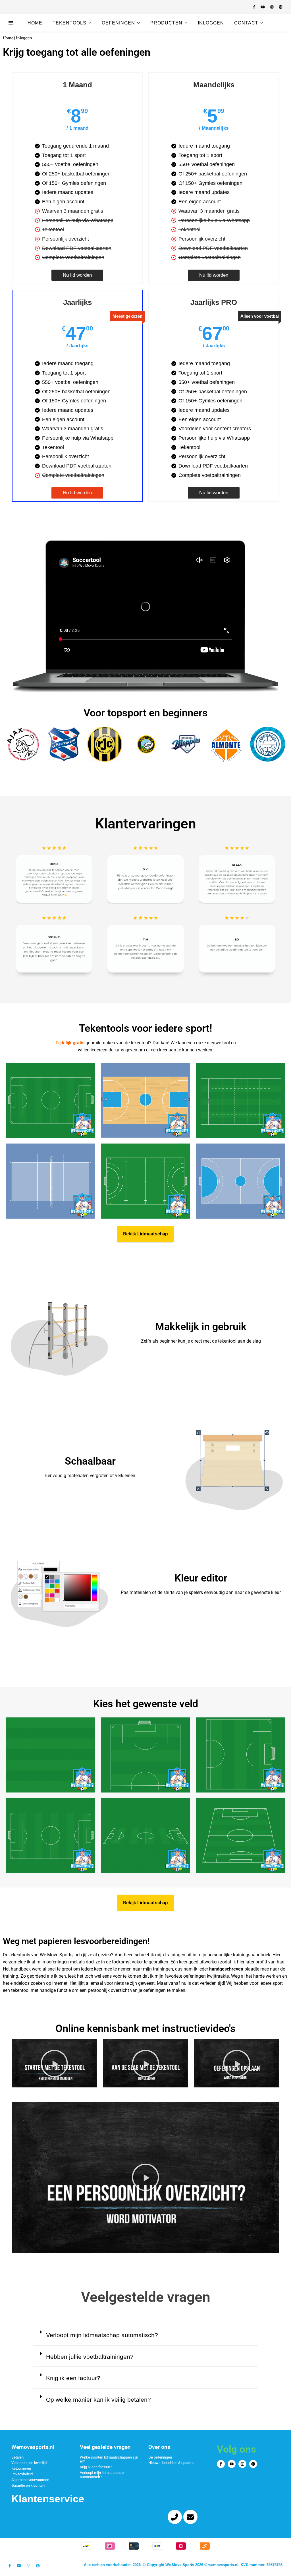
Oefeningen (118, 23)
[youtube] (263, 7)
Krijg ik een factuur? (73, 2378)
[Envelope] (190, 2517)
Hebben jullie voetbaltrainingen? (90, 2357)
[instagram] (272, 7)
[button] (54, 2064)
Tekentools (69, 23)
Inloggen (211, 23)
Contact (246, 23)
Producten (166, 23)
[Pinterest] (253, 2464)
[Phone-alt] (175, 2517)
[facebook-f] (255, 7)
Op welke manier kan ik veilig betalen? (98, 2400)
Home (35, 23)
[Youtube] (232, 2464)
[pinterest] (281, 7)
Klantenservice (48, 2499)
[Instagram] (242, 2464)
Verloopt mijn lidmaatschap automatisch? (102, 2335)
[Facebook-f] (221, 2464)
